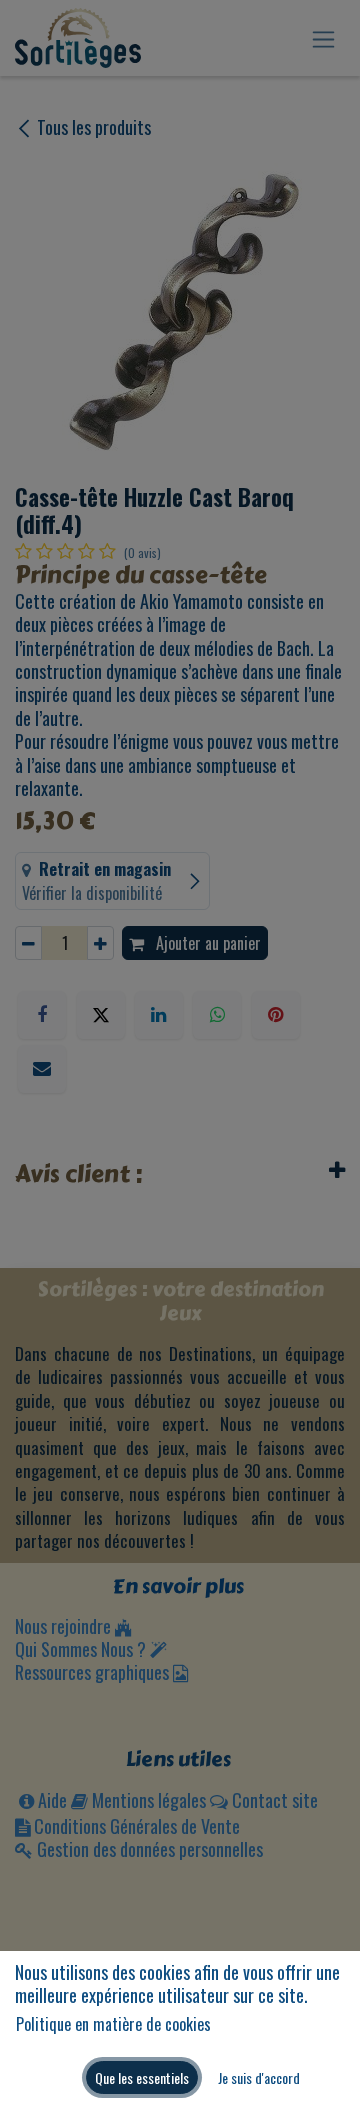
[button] (142, 2077)
